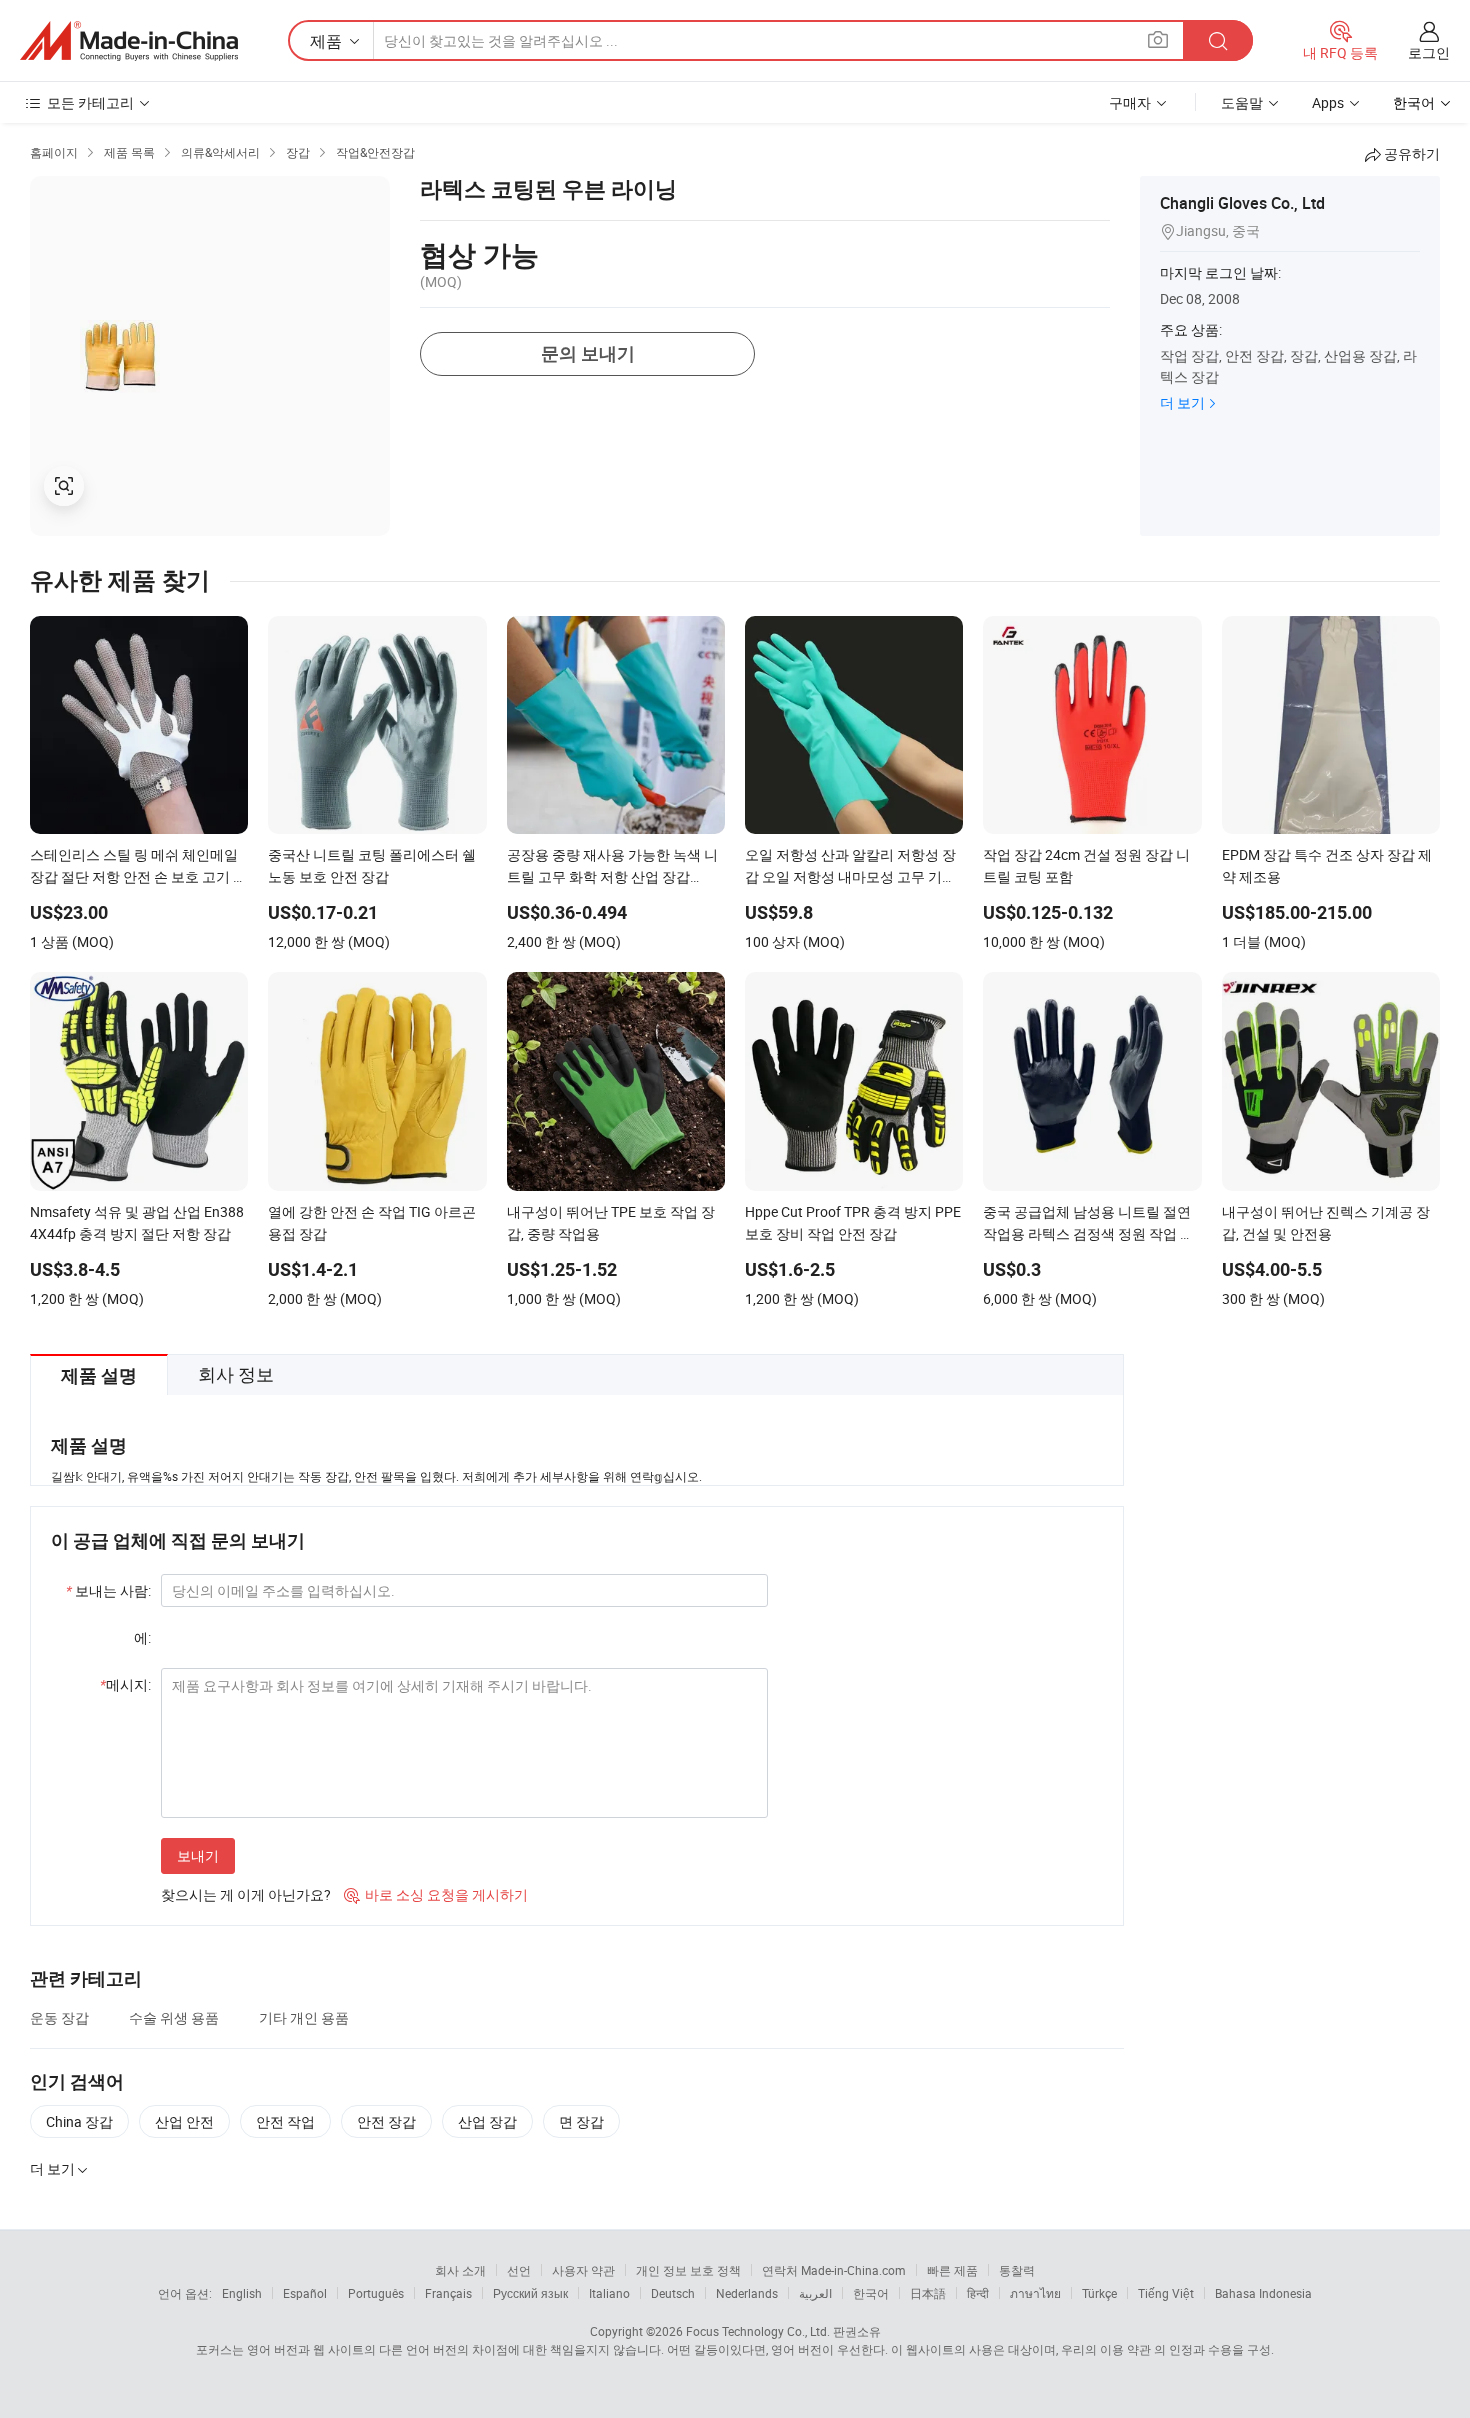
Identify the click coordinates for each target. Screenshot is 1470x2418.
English (242, 2293)
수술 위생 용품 (174, 2017)
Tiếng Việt (1166, 2293)
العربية (815, 2293)
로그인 (1429, 52)
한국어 (871, 2293)
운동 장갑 (59, 2017)
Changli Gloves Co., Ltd (1242, 203)
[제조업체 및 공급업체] (129, 41)
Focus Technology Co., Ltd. (758, 2331)
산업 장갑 (487, 2121)
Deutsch (673, 2293)
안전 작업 (285, 2121)
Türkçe (1099, 2293)
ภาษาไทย (1035, 2293)
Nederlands (747, 2293)
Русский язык (530, 2293)
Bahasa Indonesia (1263, 2293)
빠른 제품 (952, 2270)
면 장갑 (581, 2121)
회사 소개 (460, 2270)
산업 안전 (184, 2121)
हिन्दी (978, 2293)
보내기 (198, 1855)
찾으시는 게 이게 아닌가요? (246, 1894)
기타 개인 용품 (304, 2017)
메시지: (125, 1684)
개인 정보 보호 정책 (688, 2270)
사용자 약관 (583, 2270)
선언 (519, 2270)
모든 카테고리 (90, 102)
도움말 (1242, 102)
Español (305, 2293)
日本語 (928, 2293)
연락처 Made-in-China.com (834, 2270)
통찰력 (1017, 2270)
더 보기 (1182, 402)
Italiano (609, 2293)
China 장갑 (79, 2121)
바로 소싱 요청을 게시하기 (436, 1894)
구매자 (1130, 102)
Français (448, 2293)
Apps (1328, 102)
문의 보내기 (588, 353)
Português (376, 2293)
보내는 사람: (108, 1590)
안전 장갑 (386, 2121)
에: (142, 1637)
